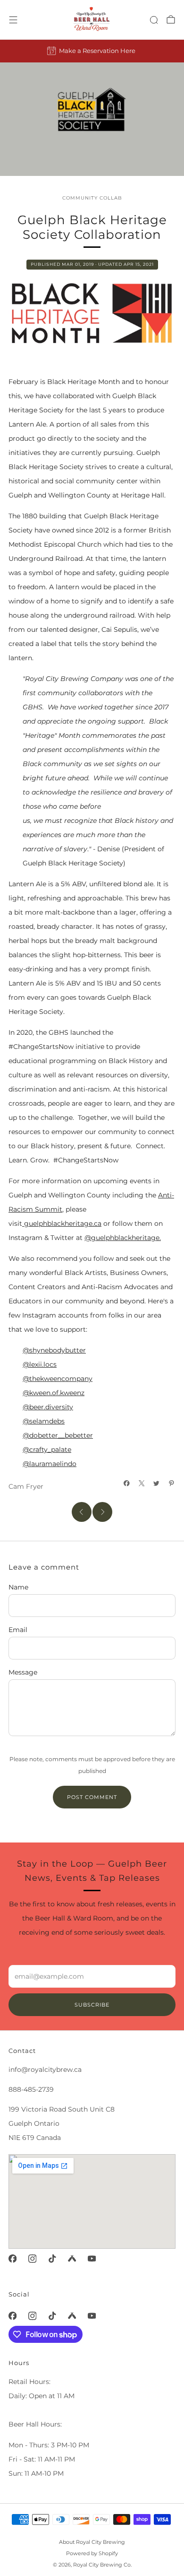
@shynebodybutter (54, 1350)
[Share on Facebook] (127, 1484)
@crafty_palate (47, 1450)
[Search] (154, 20)
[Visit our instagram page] (32, 2259)
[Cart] (171, 19)
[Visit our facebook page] (12, 2259)
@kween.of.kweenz (54, 1393)
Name (18, 1587)
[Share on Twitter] (157, 1484)
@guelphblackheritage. (123, 1238)
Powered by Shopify (92, 2553)
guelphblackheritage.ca (62, 1223)
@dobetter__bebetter (58, 1435)
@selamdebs (44, 1421)
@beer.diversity (48, 1407)
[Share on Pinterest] (172, 1484)
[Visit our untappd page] (72, 2259)
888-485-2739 (31, 2089)
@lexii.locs (40, 1364)
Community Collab (92, 198)
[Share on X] (142, 1484)
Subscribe (92, 2005)
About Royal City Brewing (92, 2542)
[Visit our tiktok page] (52, 2259)
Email (18, 1630)
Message (23, 1672)
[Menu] (13, 20)
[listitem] (92, 51)
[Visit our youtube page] (92, 2259)
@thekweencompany (58, 1379)
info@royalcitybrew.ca (45, 2070)
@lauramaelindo (50, 1464)
